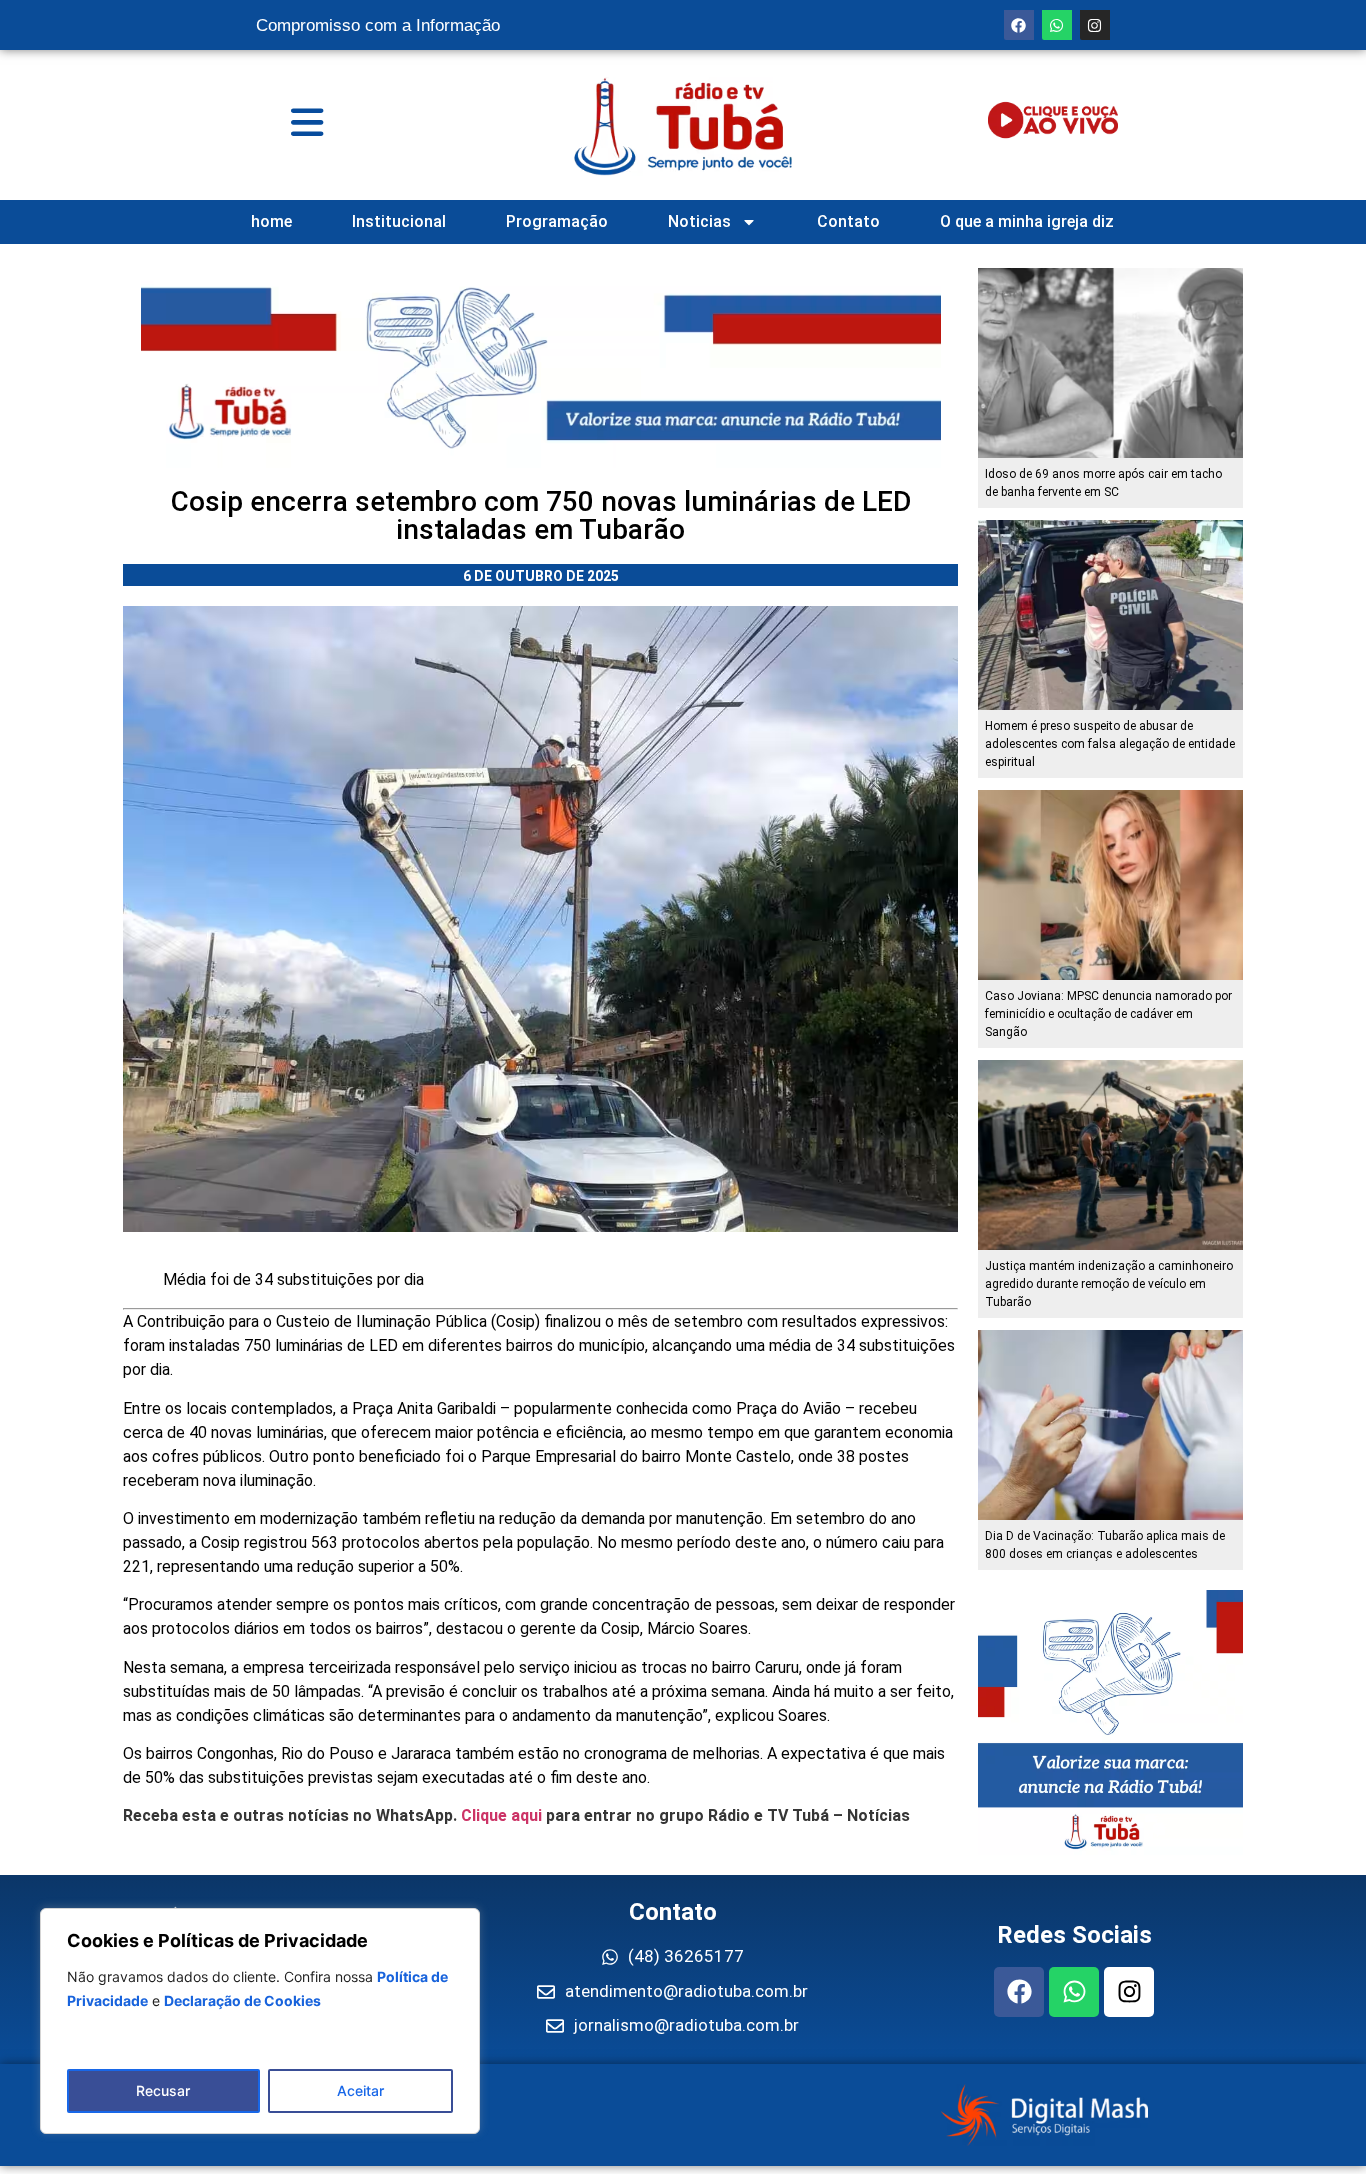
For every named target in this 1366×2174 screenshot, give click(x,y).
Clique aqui (501, 1815)
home (271, 221)
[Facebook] (1019, 25)
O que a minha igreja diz (1027, 221)
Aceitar (360, 2090)
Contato (848, 221)
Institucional (399, 221)
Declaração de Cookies (242, 2000)
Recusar (163, 2090)
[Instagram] (1095, 25)
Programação (557, 221)
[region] (260, 2021)
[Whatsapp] (1057, 25)
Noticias (699, 221)
